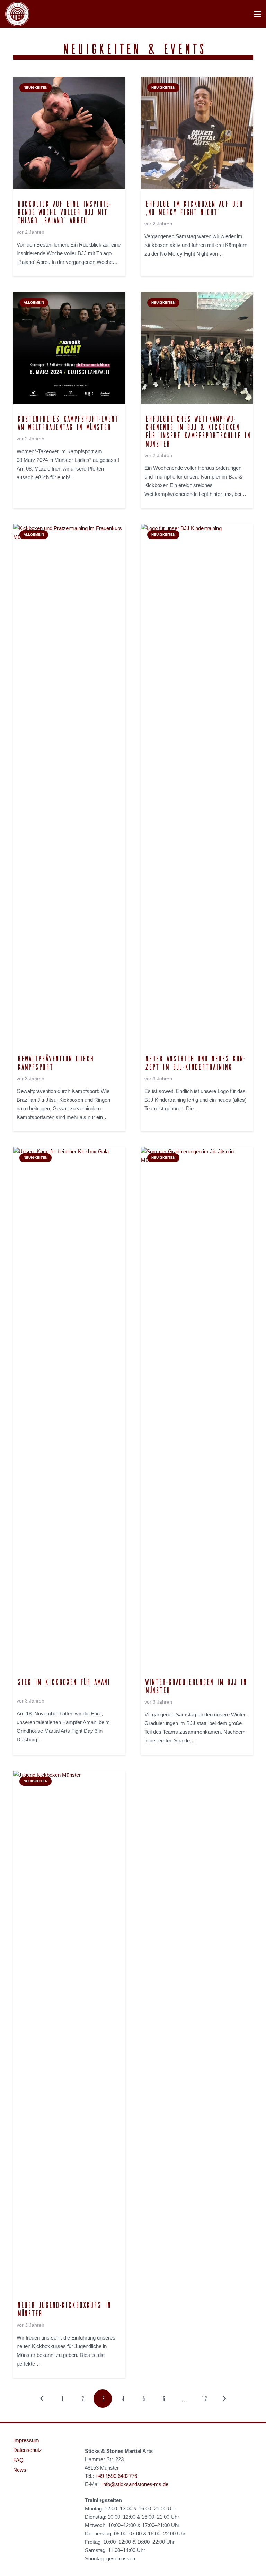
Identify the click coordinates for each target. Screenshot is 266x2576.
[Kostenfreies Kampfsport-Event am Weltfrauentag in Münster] (69, 348)
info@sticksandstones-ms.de (135, 2484)
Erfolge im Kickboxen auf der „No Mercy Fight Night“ (193, 208)
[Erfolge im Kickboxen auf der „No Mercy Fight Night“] (197, 133)
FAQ (18, 2460)
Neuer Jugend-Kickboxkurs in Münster (63, 2309)
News (20, 2470)
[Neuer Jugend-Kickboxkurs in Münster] (69, 2031)
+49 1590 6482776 (116, 2476)
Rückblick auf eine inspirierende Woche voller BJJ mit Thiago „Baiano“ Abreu (64, 212)
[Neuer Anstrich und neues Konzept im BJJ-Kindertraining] (197, 784)
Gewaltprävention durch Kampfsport (55, 1062)
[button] (257, 14)
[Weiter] (224, 2399)
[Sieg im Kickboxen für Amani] (69, 1407)
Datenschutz (28, 2450)
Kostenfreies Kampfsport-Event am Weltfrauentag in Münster (67, 423)
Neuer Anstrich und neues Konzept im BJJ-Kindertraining (195, 1062)
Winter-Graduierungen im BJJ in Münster (195, 1686)
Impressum (26, 2440)
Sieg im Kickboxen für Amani (63, 1682)
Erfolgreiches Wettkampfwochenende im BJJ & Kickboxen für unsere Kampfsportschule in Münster (197, 431)
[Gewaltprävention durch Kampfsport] (69, 784)
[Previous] (42, 2399)
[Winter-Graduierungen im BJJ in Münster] (197, 1407)
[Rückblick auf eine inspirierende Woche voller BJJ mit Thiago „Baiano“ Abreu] (69, 133)
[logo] (17, 14)
